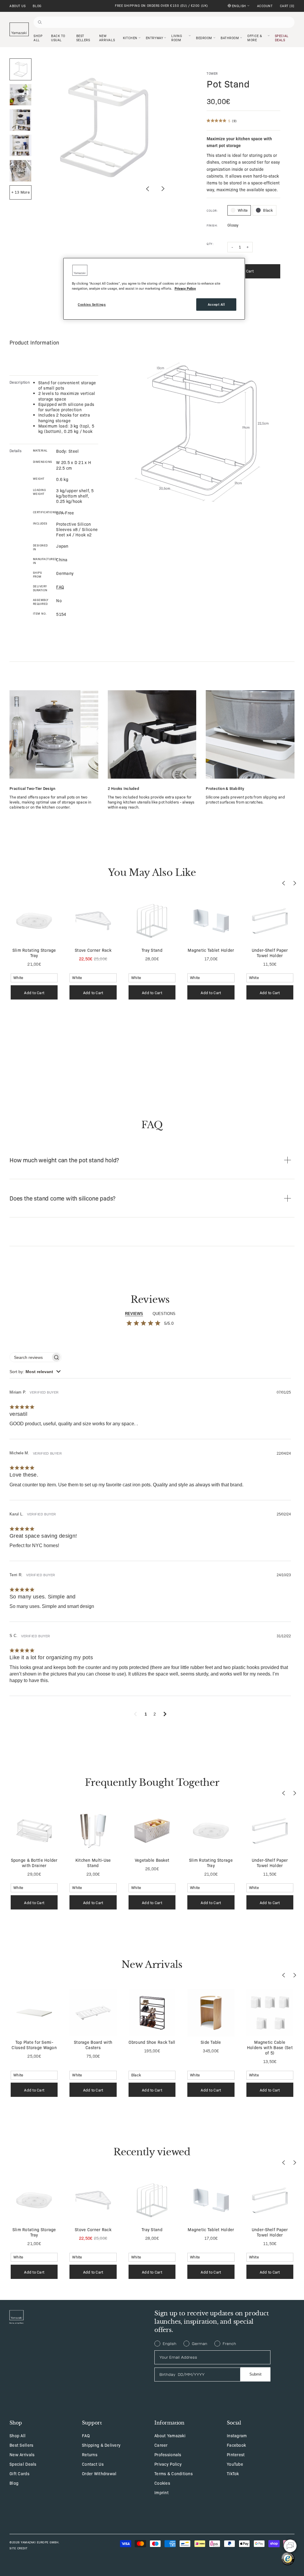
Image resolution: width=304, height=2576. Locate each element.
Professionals (168, 2454)
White (243, 210)
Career (161, 2445)
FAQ (86, 2435)
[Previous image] (148, 189)
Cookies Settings (92, 304)
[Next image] (163, 189)
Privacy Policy (168, 2464)
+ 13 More (20, 192)
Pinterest (236, 2454)
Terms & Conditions (174, 2473)
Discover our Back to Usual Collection (161, 5)
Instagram (237, 2435)
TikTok (233, 2473)
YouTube (235, 2464)
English (239, 6)
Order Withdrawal (99, 2473)
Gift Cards (19, 2473)
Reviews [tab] (134, 1314)
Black (268, 210)
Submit (255, 2374)
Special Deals (23, 2464)
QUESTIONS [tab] (164, 1314)
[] (287, 6)
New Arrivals (22, 2454)
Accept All (216, 304)
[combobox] (35, 1372)
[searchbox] (30, 1357)
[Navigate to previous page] (135, 1714)
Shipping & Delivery (101, 2445)
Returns (90, 2454)
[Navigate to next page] (165, 1714)
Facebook (236, 2445)
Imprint (161, 2492)
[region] (154, 289)
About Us (18, 6)
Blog (37, 6)
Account (265, 6)
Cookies (162, 2483)
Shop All (18, 2435)
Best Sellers (21, 2445)
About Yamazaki (170, 2435)
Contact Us (93, 2464)
